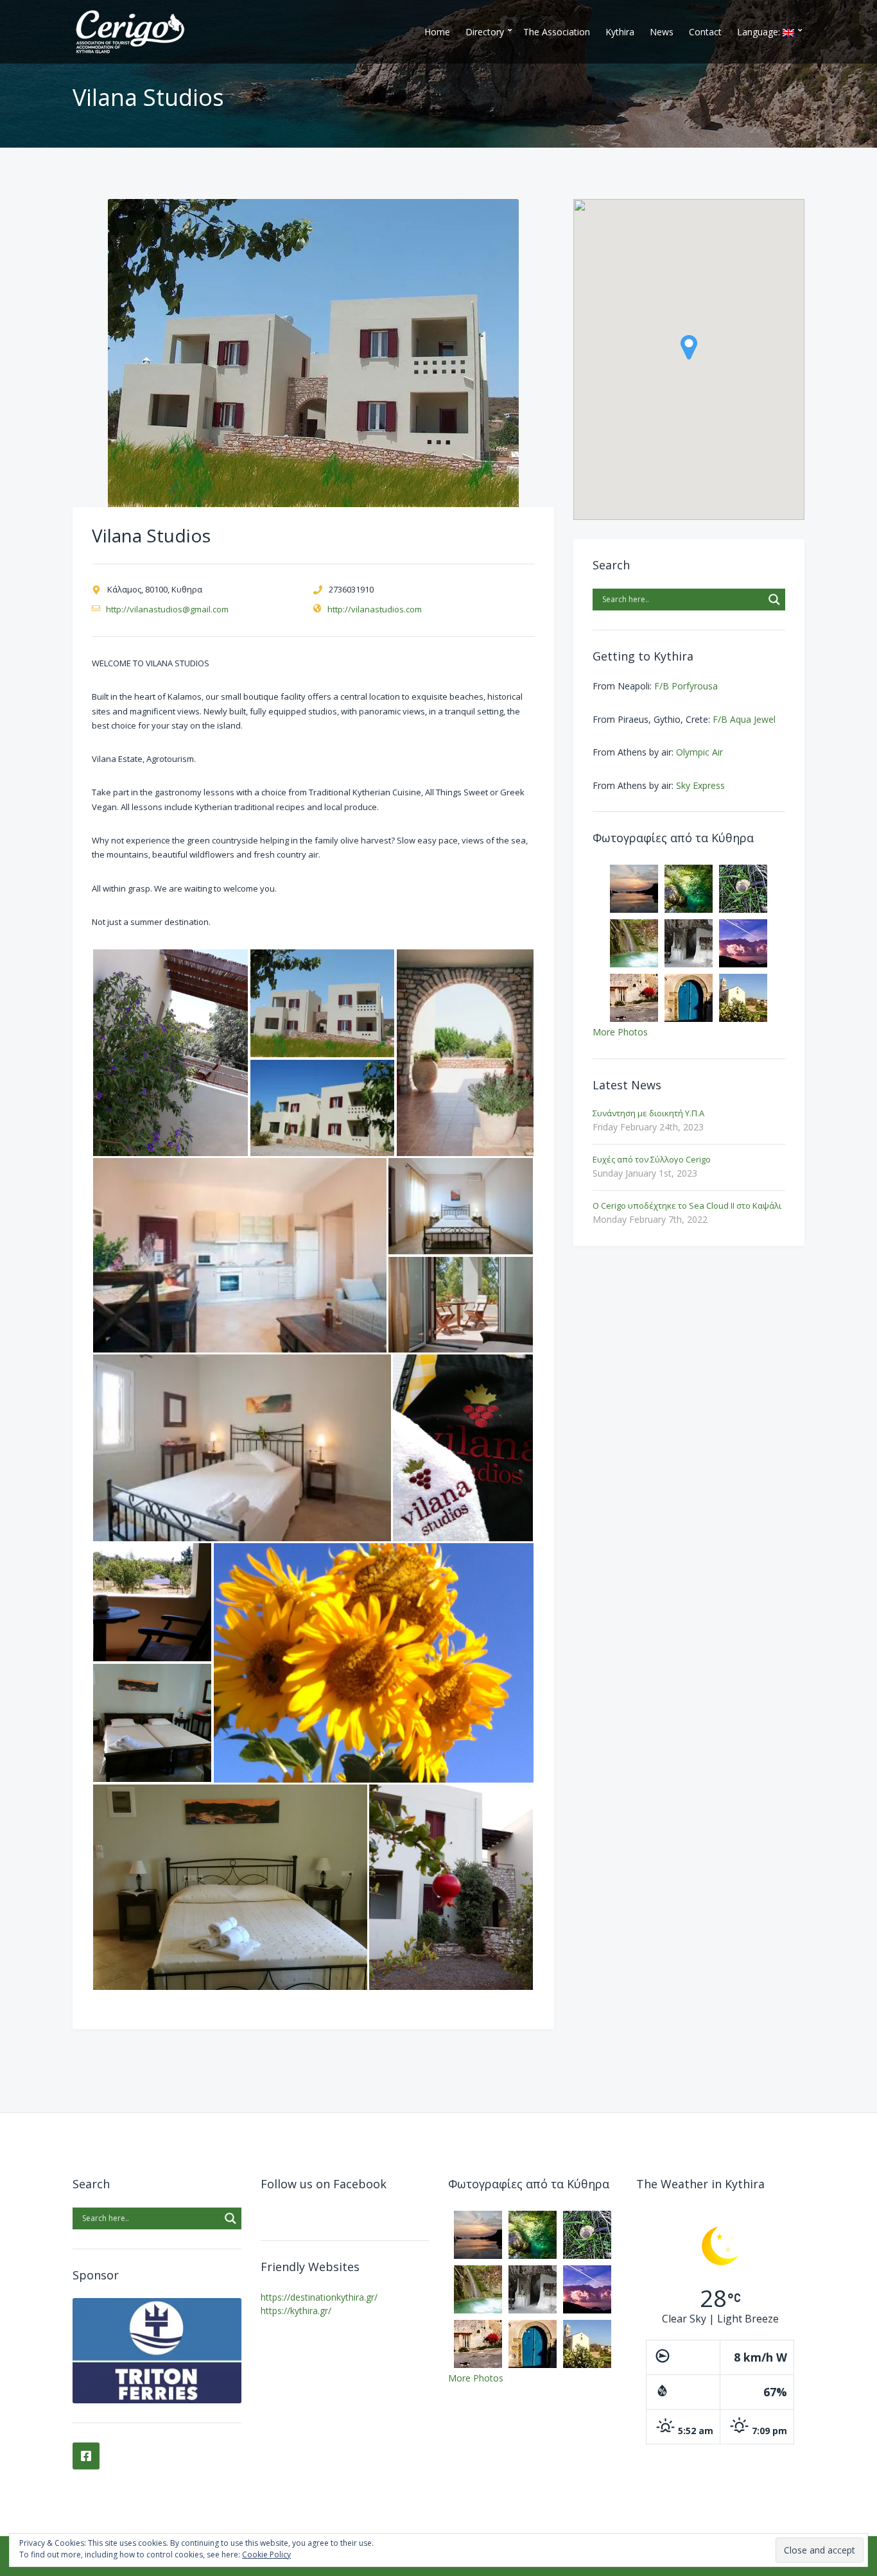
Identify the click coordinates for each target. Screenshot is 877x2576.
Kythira (620, 32)
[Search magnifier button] (774, 600)
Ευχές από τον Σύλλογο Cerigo (652, 1159)
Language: (760, 32)
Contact (705, 32)
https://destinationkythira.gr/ (319, 2297)
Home (437, 32)
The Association (557, 32)
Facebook (86, 2456)
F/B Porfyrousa (686, 686)
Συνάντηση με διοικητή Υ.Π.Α (648, 1113)
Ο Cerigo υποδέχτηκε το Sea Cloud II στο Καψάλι (687, 1206)
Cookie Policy (266, 2554)
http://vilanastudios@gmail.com (167, 609)
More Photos (620, 1032)
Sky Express (700, 785)
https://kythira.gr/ (296, 2311)
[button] (170, 1053)
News (662, 32)
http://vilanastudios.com (375, 609)
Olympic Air (699, 752)
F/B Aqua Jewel (744, 719)
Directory (485, 32)
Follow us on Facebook (324, 2184)
